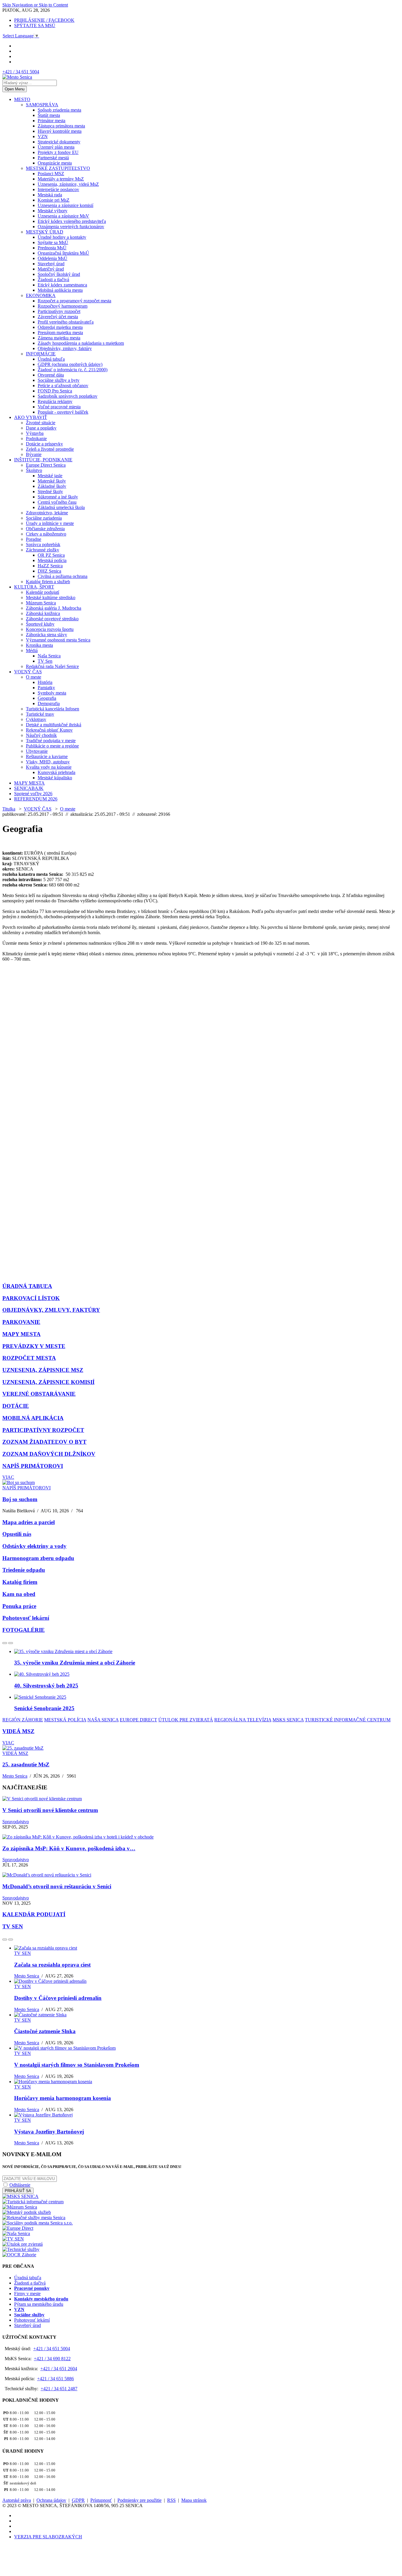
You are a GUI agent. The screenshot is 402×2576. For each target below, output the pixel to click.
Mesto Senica (15, 1776)
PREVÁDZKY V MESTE (34, 1346)
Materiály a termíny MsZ (61, 179)
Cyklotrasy (36, 719)
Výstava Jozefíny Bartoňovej (49, 2132)
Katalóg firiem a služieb (48, 582)
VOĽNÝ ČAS (28, 672)
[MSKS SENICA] (20, 2196)
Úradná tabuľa (51, 359)
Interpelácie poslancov (58, 189)
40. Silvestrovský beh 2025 (46, 1686)
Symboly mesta (52, 693)
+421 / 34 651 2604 (59, 2369)
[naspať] (5, 1643)
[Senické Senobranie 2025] (40, 1697)
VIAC (8, 1477)
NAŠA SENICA (103, 1720)
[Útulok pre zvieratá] (23, 2244)
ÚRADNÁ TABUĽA (27, 1286)
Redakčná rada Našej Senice (52, 666)
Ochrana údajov (51, 2500)
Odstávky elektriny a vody (34, 1546)
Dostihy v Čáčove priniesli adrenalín (58, 1998)
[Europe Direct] (18, 2228)
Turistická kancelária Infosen (53, 709)
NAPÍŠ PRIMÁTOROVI (33, 1466)
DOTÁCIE (16, 1406)
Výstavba (35, 433)
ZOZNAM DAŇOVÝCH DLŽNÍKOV (49, 1454)
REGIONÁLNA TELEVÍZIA (243, 1720)
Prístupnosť (101, 2500)
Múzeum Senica (41, 603)
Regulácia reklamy (55, 401)
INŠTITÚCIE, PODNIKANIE (43, 460)
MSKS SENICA (288, 1720)
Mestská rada (50, 195)
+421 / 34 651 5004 (21, 72)
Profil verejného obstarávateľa (66, 322)
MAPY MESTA (29, 783)
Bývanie (34, 454)
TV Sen (45, 661)
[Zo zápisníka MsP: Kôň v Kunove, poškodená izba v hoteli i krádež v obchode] (78, 1837)
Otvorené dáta (51, 375)
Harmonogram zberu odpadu (38, 1558)
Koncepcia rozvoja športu (50, 629)
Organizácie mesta (55, 163)
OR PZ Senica (51, 555)
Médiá (32, 650)
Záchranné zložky (43, 550)
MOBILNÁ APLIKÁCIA (33, 1418)
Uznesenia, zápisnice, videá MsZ (68, 184)
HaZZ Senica (50, 566)
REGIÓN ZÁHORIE (23, 1720)
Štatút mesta (49, 115)
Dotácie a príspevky (44, 444)
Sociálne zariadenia (44, 518)
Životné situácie (41, 423)
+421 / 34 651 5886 (55, 2379)
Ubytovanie (37, 751)
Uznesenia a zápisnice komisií (65, 205)
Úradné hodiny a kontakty (62, 237)
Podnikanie (36, 439)
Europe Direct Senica (46, 465)
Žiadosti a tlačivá (53, 280)
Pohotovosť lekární (26, 1618)
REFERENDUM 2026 (36, 799)
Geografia (47, 698)
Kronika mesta (39, 645)
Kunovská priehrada (57, 772)
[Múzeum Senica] (20, 2207)
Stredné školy (50, 492)
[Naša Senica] (16, 2233)
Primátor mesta (52, 121)
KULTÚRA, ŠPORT (34, 587)
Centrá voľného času (57, 502)
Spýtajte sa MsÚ (53, 242)
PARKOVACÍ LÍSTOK (31, 1298)
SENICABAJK (29, 788)
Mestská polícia (52, 560)
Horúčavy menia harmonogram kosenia (63, 2098)
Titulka (9, 809)
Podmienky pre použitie (139, 2500)
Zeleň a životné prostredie (50, 449)
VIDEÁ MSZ (18, 1731)
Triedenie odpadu (24, 1570)
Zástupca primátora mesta (61, 126)
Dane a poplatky (41, 428)
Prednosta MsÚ (52, 248)
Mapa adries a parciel (29, 1522)
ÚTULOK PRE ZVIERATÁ (186, 1720)
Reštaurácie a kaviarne (47, 756)
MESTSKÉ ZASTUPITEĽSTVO (58, 168)
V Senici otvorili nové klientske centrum (50, 1810)
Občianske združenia (45, 529)
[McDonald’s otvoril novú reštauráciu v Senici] (47, 1875)
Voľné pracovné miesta (59, 407)
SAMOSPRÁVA (42, 105)
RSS (171, 2500)
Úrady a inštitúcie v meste (50, 523)
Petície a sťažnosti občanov (63, 386)
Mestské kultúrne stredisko (51, 597)
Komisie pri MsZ (54, 200)
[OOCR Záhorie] (19, 2255)
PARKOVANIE (21, 1322)
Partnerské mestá (53, 158)
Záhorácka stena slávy (46, 635)
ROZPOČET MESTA (29, 1358)
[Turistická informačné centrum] (33, 2202)
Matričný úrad (51, 269)
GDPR (78, 2500)
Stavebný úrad (51, 264)
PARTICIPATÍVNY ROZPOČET (43, 1430)
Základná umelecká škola (61, 507)
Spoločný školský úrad (59, 274)
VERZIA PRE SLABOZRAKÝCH (48, 2537)
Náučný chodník (41, 735)
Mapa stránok (194, 2500)
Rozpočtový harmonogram (63, 306)
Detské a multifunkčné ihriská (54, 725)
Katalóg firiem (20, 1582)
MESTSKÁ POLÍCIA (65, 1720)
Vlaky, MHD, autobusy (48, 762)
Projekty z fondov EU (58, 152)
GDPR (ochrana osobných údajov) (70, 364)
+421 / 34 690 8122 (52, 2359)
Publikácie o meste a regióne (52, 746)
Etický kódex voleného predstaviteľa (72, 221)
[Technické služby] (21, 2249)
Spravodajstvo (16, 1822)
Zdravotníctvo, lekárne (47, 513)
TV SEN (13, 1926)
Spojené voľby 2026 (33, 794)
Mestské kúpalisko (55, 778)
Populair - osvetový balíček (63, 412)
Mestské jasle (50, 476)
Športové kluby (40, 624)
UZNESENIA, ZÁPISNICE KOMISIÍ (48, 1382)
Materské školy (52, 481)
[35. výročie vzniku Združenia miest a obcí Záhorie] (63, 1651)
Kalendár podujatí (43, 592)
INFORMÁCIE (41, 354)
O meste (34, 677)
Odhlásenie (20, 2185)
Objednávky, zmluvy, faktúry (65, 348)
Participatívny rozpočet (59, 311)
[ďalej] (11, 1643)
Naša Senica (49, 656)
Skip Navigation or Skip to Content (35, 5)
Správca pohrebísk (43, 544)
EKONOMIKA (41, 295)
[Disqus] (201, 1045)
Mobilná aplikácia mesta (60, 290)
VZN (43, 136)
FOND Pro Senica (55, 391)
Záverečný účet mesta (58, 317)
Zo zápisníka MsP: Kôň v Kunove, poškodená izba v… (69, 1848)
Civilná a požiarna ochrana (63, 576)
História (45, 682)
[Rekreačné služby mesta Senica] (34, 2218)
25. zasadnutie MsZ (26, 1764)
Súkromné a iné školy (58, 497)
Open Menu (15, 89)
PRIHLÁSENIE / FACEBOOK (44, 20)
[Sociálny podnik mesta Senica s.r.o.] (38, 2223)
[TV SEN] (13, 2239)
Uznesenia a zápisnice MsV (63, 216)
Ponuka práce (19, 1606)
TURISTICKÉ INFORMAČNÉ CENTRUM (348, 1720)
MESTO (22, 99)
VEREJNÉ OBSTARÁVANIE (39, 1394)
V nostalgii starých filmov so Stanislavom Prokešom (77, 2065)
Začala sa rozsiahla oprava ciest (52, 1965)
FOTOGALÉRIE (24, 1630)
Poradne (34, 539)
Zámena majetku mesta (59, 338)
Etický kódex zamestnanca (62, 285)
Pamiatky (46, 688)
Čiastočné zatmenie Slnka (45, 2031)
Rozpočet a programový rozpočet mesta (74, 301)
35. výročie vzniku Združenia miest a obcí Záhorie (75, 1663)
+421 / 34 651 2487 (59, 2389)
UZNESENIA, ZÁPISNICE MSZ (43, 1370)
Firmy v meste (27, 2294)
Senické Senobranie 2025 (44, 1708)
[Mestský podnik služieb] (27, 2212)
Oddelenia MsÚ (53, 258)
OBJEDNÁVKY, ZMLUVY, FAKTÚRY (51, 1310)
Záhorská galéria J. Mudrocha (54, 608)
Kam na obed (19, 1594)
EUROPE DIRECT (138, 1720)
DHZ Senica (49, 571)
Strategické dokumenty (59, 142)
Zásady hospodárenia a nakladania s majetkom (81, 343)
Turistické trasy (40, 714)
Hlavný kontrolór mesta (60, 131)
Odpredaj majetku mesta (60, 327)
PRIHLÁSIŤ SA (18, 2191)
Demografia (49, 703)
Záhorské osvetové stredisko (52, 619)
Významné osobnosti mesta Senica (58, 640)
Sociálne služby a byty (59, 380)
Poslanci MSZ (51, 174)
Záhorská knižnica (43, 613)
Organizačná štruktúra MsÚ (63, 253)
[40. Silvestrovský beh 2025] (42, 1674)
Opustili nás (17, 1534)
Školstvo (34, 470)
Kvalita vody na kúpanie (49, 767)
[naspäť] (5, 1940)
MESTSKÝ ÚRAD (45, 232)
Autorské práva (17, 2500)
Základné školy (52, 486)
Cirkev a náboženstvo (46, 534)
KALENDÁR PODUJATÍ (34, 1914)
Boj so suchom (20, 1499)
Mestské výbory (53, 211)
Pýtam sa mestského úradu (39, 2304)
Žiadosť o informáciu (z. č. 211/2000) (73, 370)
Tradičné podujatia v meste (51, 741)
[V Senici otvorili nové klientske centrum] (42, 1799)
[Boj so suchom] (19, 1482)
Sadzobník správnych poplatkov (68, 396)
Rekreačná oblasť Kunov (49, 730)
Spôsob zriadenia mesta (59, 110)
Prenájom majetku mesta (60, 333)
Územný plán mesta (56, 147)
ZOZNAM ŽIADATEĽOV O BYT (44, 1442)
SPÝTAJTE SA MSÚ (35, 25)
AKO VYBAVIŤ (31, 417)
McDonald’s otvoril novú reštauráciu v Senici (57, 1886)
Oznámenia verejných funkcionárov (71, 227)
